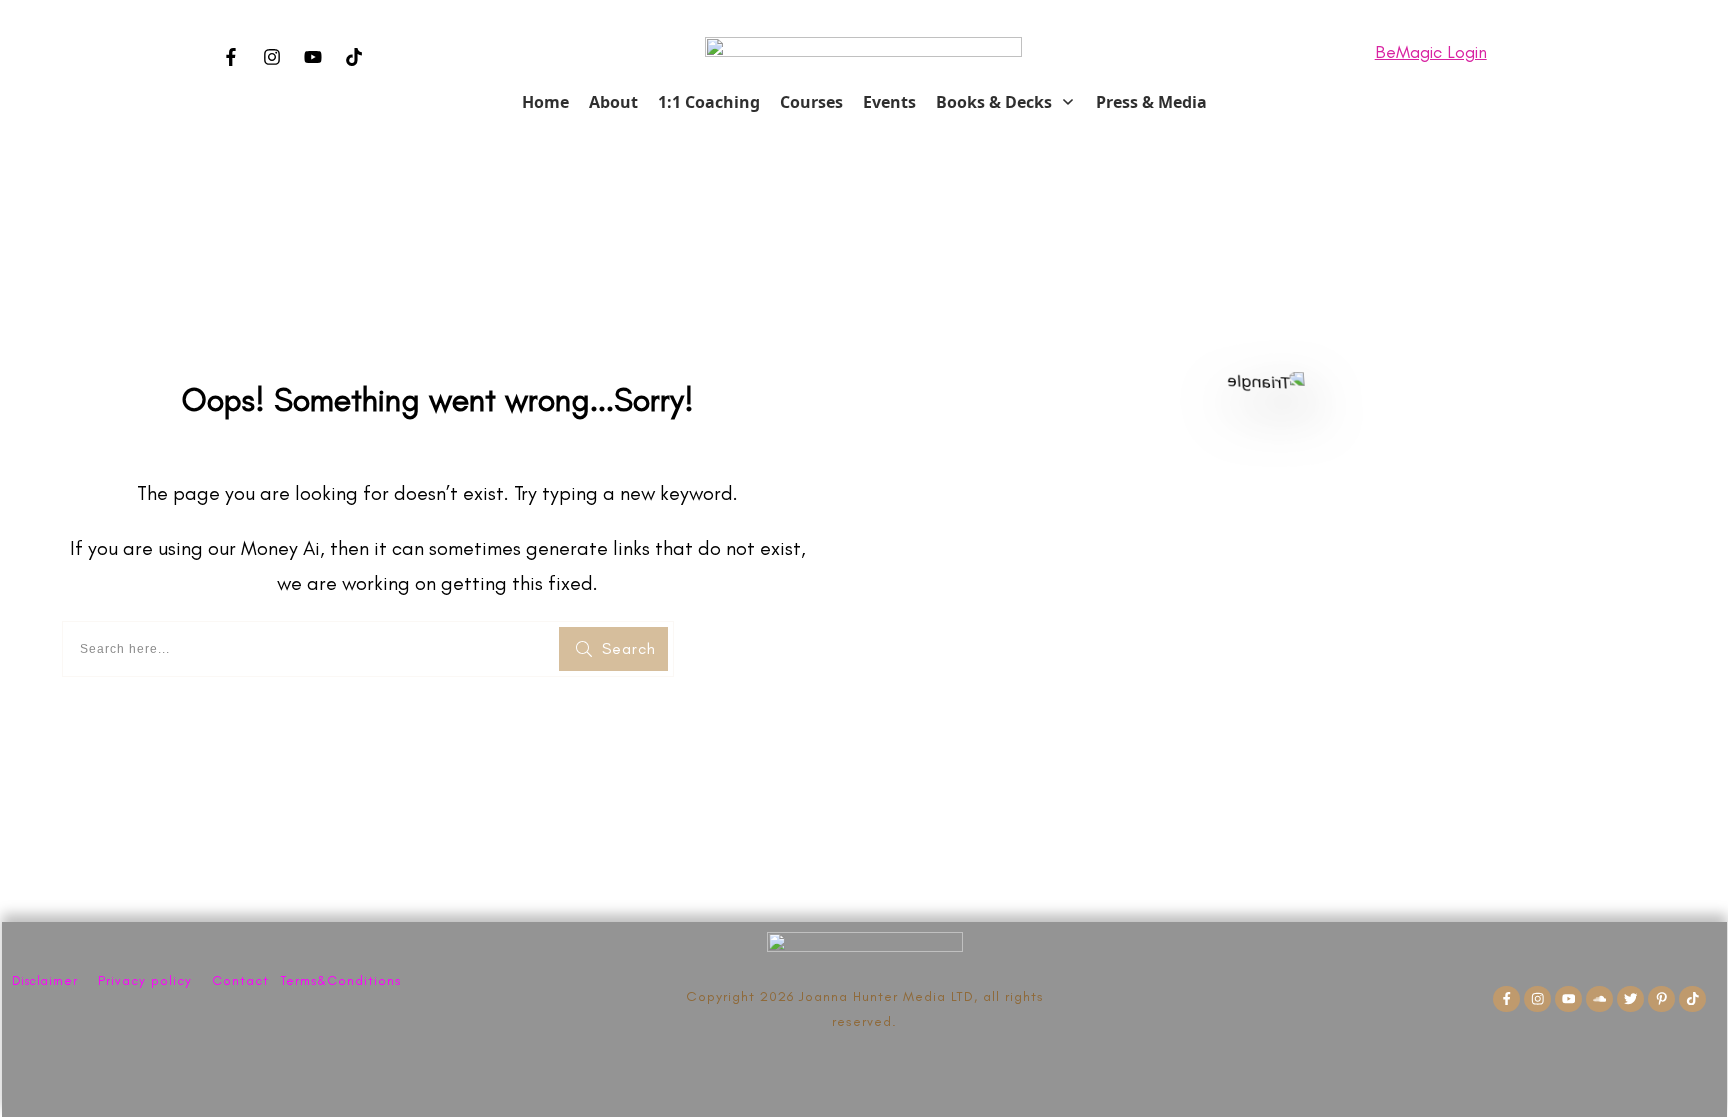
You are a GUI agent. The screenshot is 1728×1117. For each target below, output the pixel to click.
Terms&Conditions (341, 980)
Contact (240, 980)
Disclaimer (45, 981)
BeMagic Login (1431, 52)
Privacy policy (145, 980)
